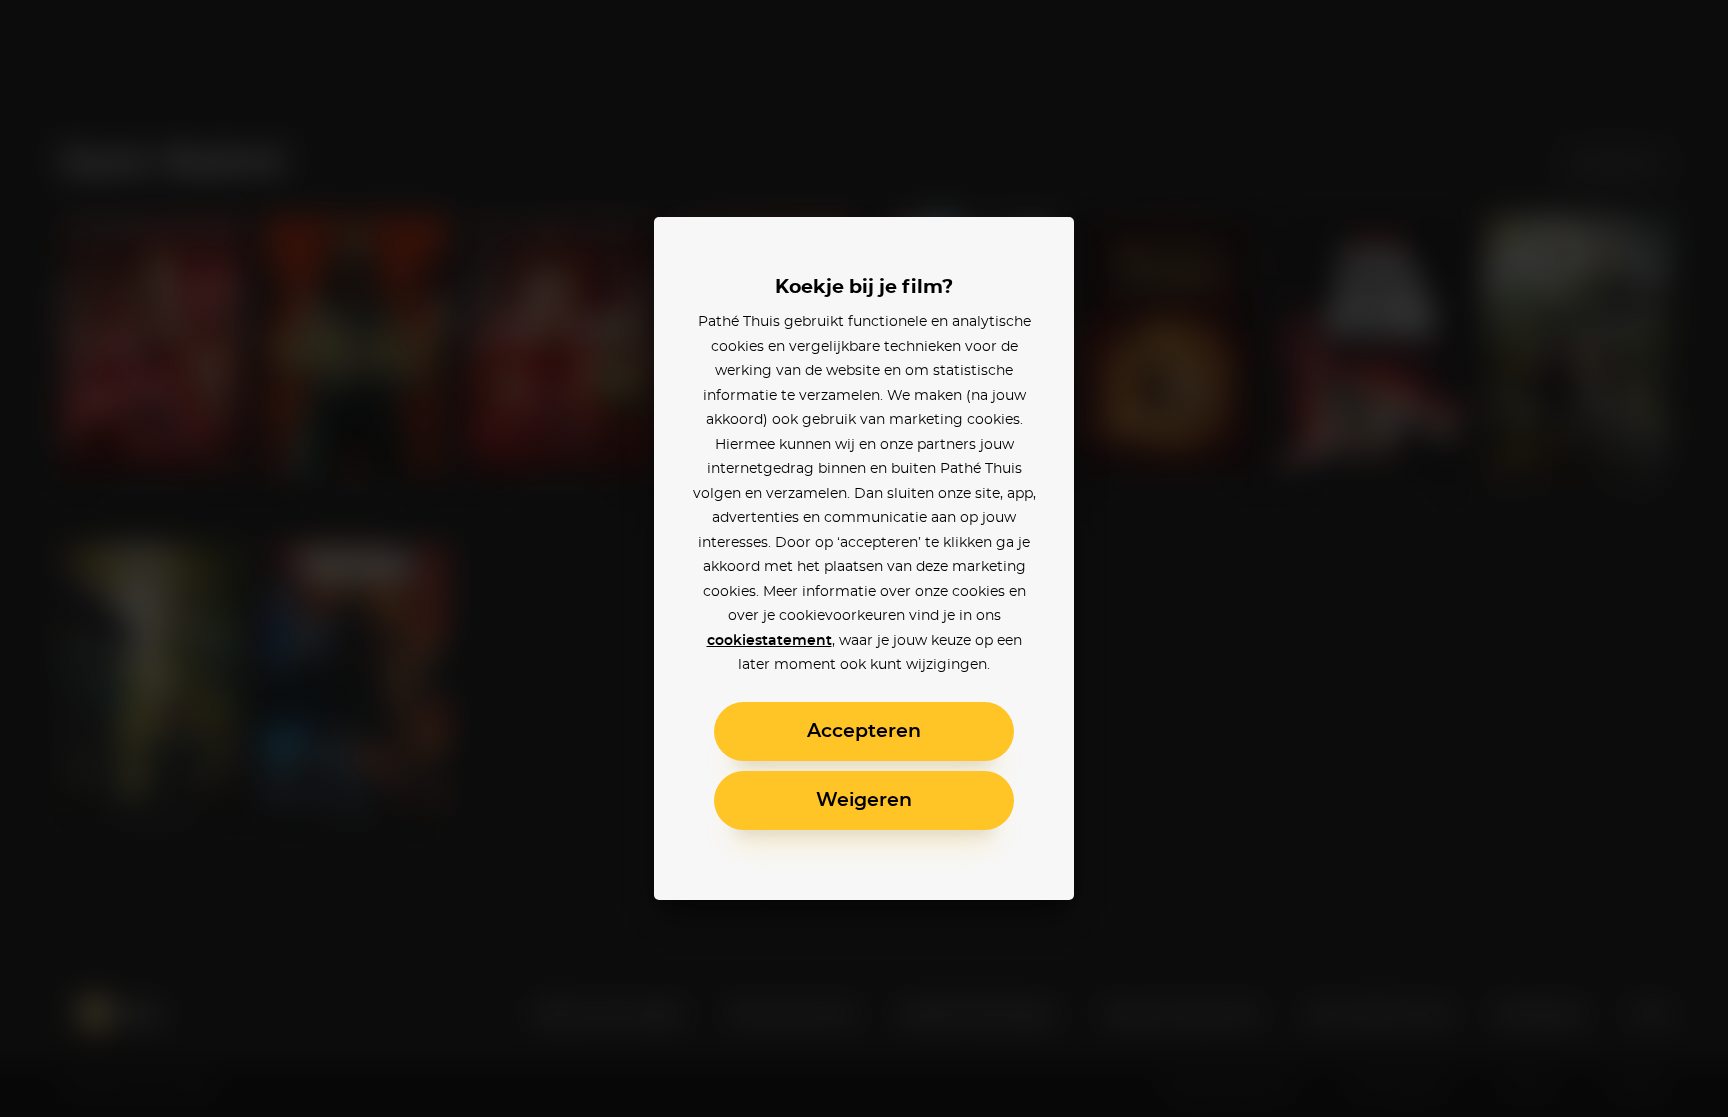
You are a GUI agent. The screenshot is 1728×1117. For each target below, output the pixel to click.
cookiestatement (769, 641)
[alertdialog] (864, 558)
